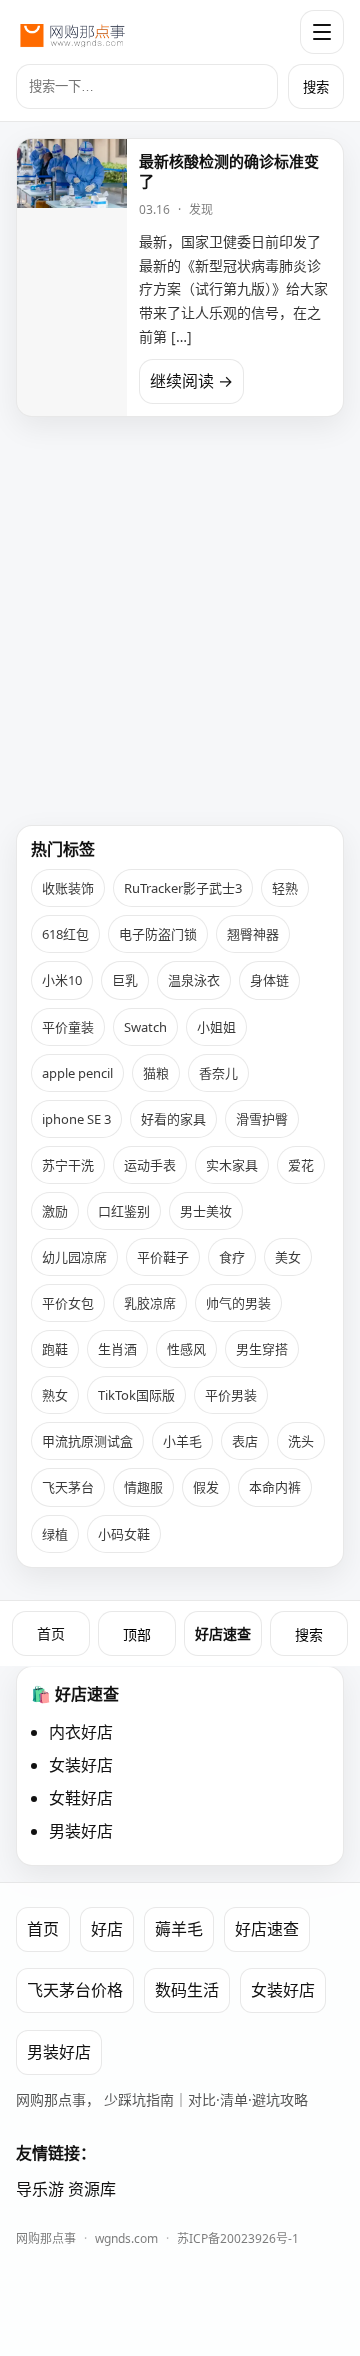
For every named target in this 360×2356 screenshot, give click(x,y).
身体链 (269, 980)
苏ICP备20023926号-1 (238, 2238)
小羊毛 (182, 1441)
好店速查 (223, 1633)
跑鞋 (55, 1349)
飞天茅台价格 (75, 1990)
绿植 (55, 1534)
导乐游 (40, 2189)
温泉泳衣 (194, 980)
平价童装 (68, 1027)
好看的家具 (173, 1119)
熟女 (55, 1395)
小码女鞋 (124, 1534)
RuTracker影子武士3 (183, 888)
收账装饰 (68, 888)
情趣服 (143, 1487)
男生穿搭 (262, 1349)
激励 (55, 1211)
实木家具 (232, 1165)
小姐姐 (216, 1027)
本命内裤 (275, 1487)
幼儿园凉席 (74, 1257)
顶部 (137, 1635)
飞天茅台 (68, 1487)
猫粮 (156, 1073)
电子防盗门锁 (158, 934)
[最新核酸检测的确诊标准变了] (72, 277)
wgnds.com (126, 2238)
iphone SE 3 (76, 1119)
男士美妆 (206, 1211)
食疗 (232, 1257)
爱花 (301, 1165)
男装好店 (81, 1831)
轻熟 (285, 888)
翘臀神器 (253, 934)
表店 (245, 1441)
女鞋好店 (81, 1798)
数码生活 (187, 1990)
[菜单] (322, 32)
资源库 (92, 2189)
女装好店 (81, 1765)
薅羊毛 (179, 1929)
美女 (288, 1257)
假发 (206, 1487)
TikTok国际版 (136, 1395)
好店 (107, 1929)
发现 (201, 209)
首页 (51, 1633)
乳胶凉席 (150, 1303)
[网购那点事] (71, 32)
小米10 (62, 980)
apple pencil (77, 1073)
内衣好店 (81, 1732)
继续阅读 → (191, 381)
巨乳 (125, 980)
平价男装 (231, 1395)
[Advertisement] (180, 613)
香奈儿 (218, 1073)
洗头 (301, 1441)
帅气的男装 (238, 1303)
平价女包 (68, 1303)
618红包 (65, 934)
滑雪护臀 (262, 1119)
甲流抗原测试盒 (87, 1441)
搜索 (316, 87)
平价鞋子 (163, 1257)
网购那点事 (46, 2238)
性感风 (186, 1349)
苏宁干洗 (68, 1165)
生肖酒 (117, 1349)
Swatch (145, 1027)
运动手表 (150, 1165)
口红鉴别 (124, 1211)
